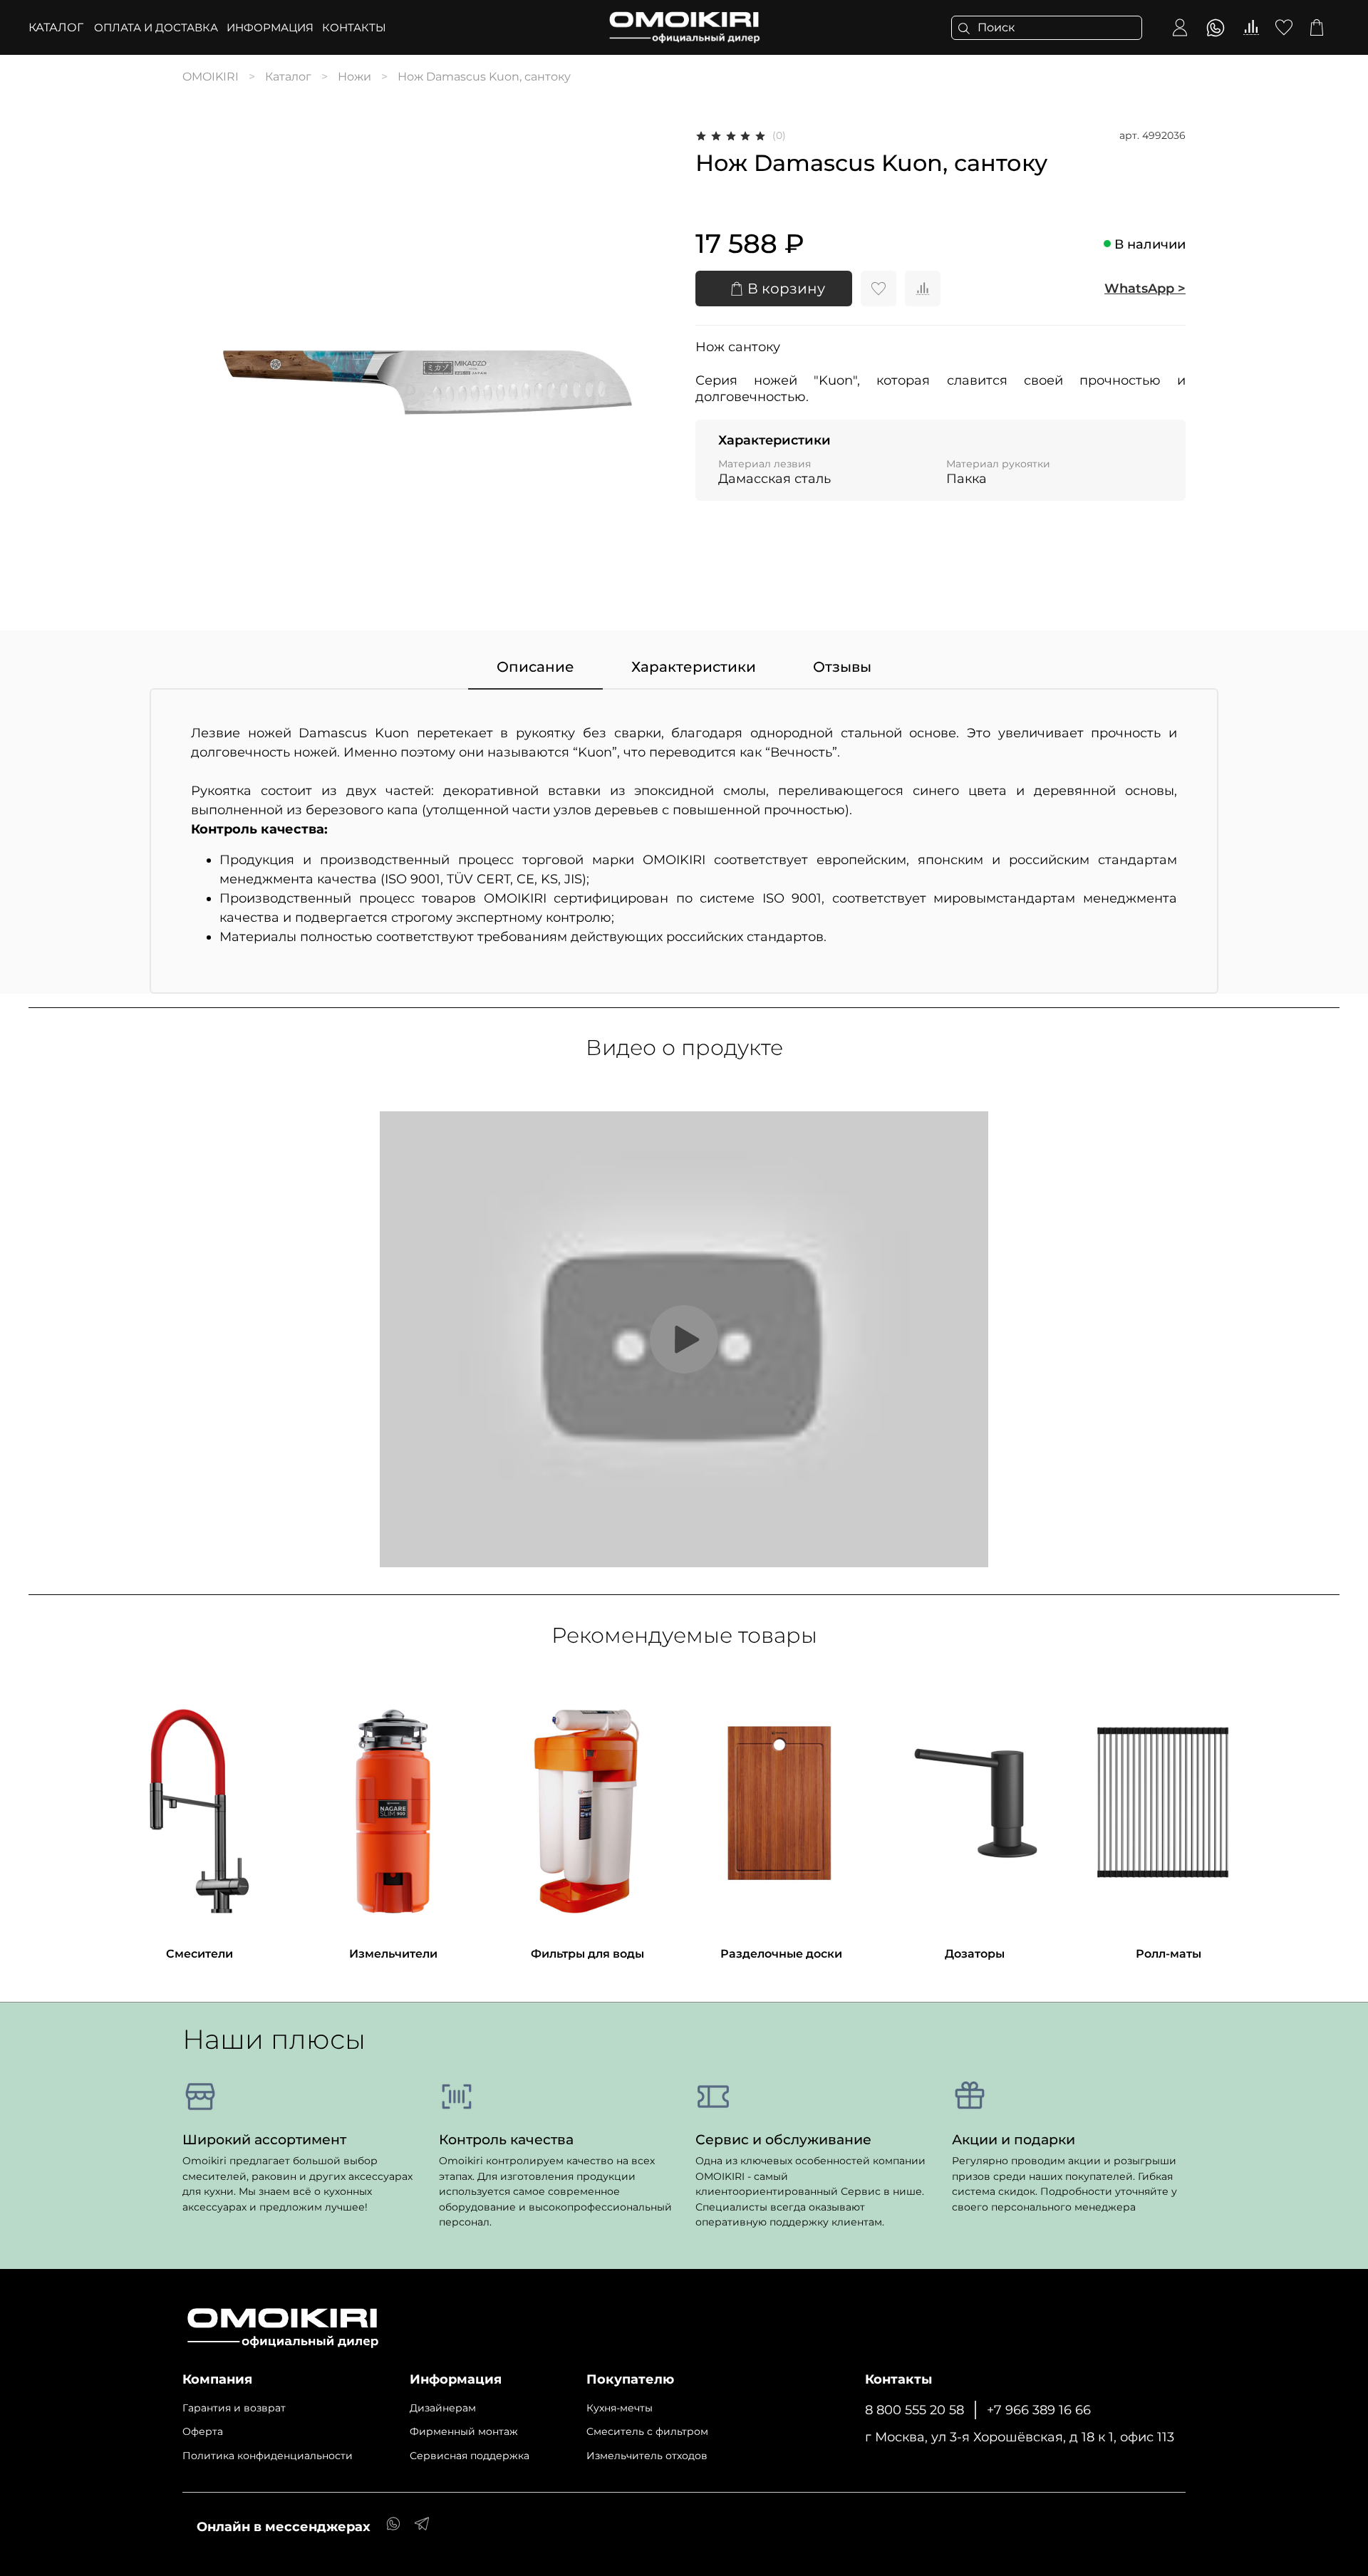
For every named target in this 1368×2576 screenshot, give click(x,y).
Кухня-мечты (620, 2408)
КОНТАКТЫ (354, 27)
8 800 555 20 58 (914, 2410)
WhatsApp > (1145, 289)
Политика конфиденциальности (268, 2456)
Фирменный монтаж (464, 2431)
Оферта (203, 2431)
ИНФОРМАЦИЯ (270, 27)
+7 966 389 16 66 (1039, 2410)
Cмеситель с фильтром (647, 2431)
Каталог (56, 27)
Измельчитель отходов (647, 2456)
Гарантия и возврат (234, 2408)
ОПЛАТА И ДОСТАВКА (156, 27)
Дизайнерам (443, 2408)
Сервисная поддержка (470, 2456)
